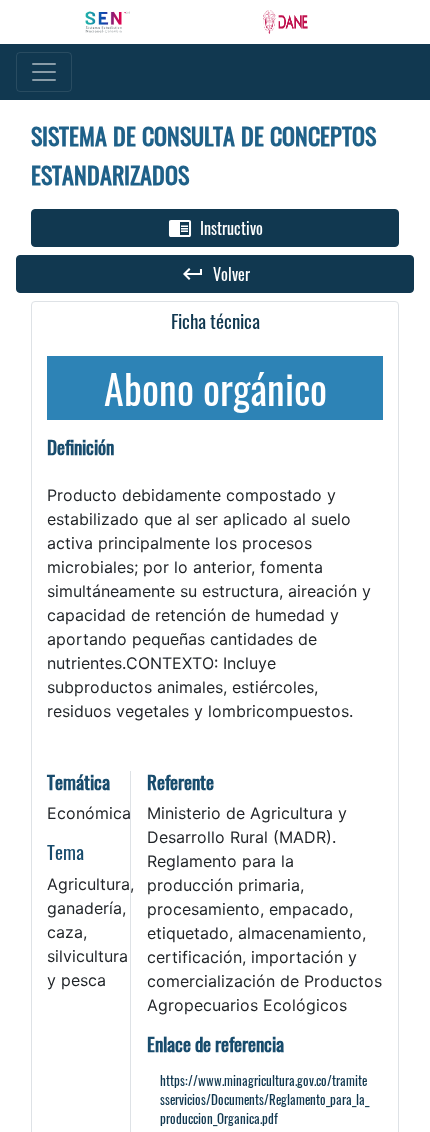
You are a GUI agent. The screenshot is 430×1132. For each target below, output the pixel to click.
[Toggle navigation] (44, 72)
